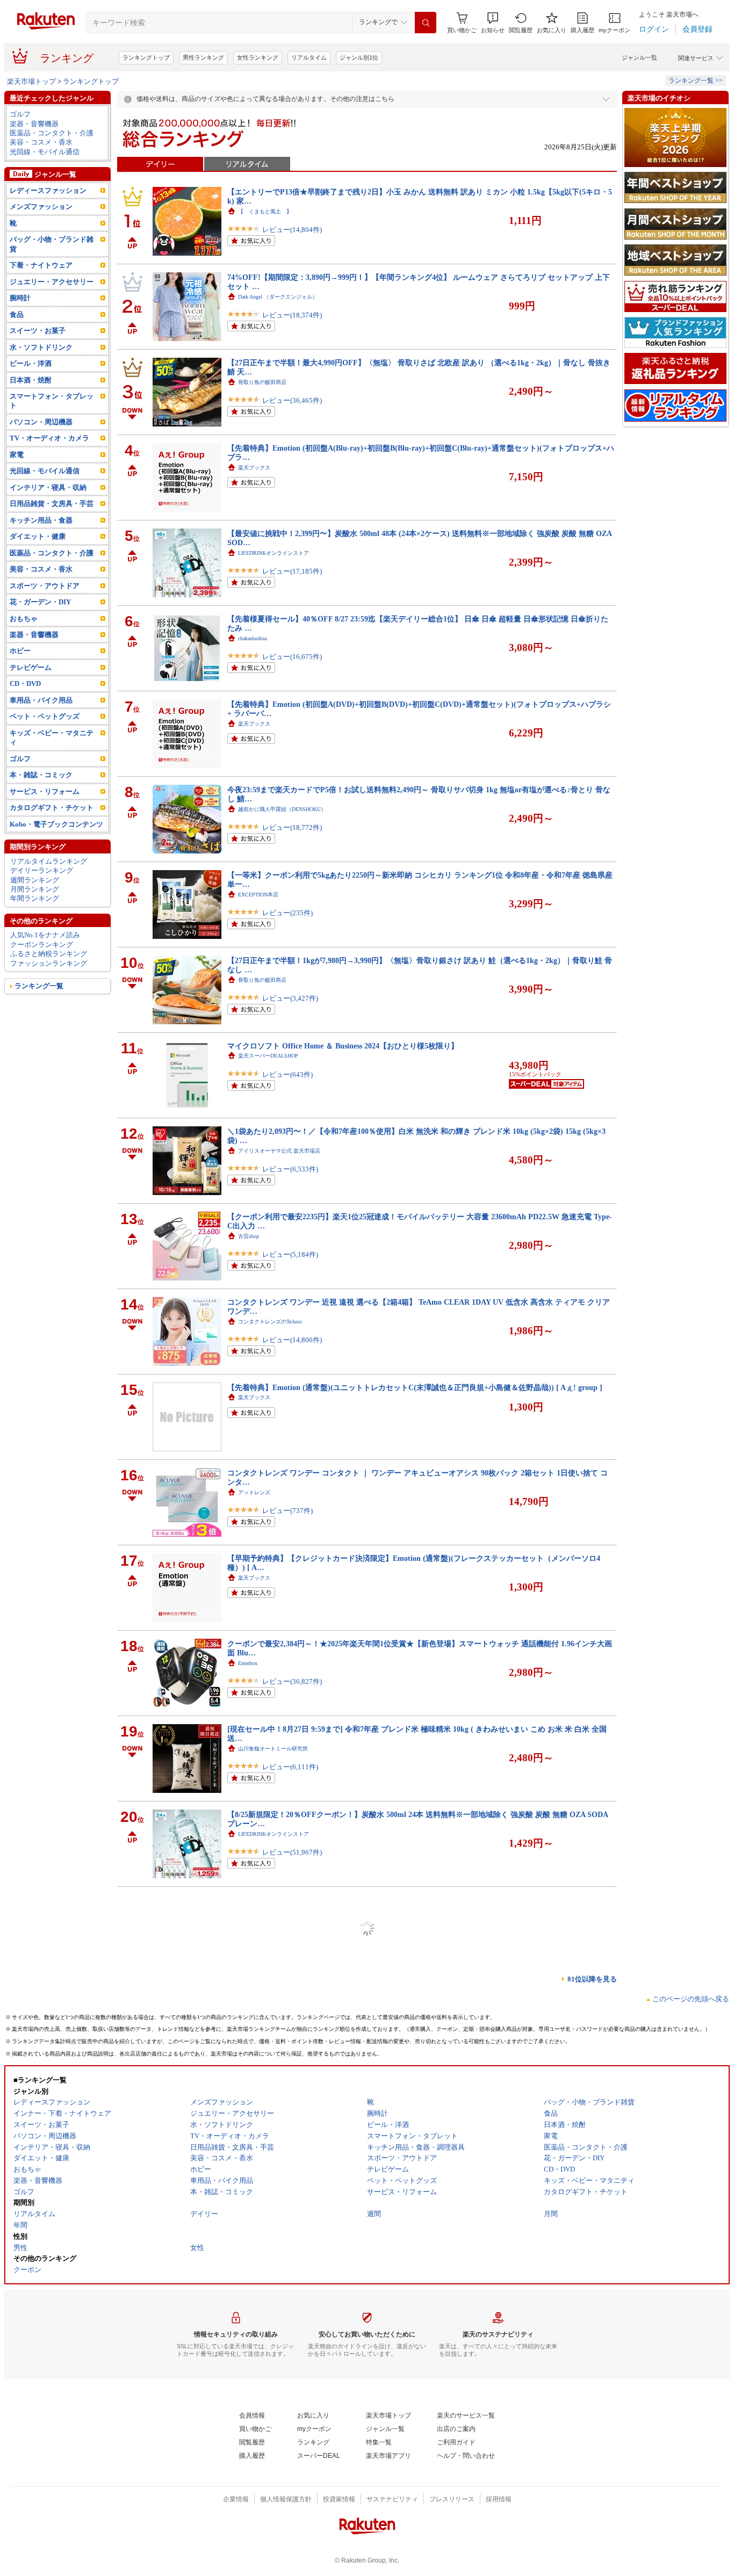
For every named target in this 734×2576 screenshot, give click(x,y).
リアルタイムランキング (49, 861)
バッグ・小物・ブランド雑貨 (52, 244)
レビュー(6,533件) (290, 1169)
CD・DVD (25, 683)
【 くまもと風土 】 (265, 211)
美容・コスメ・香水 (41, 142)
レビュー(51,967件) (292, 1852)
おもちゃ (24, 618)
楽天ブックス (254, 468)
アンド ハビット (258, 2090)
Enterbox (248, 1663)
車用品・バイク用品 (41, 700)
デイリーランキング (42, 870)
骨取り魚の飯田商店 (262, 382)
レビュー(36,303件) (292, 2365)
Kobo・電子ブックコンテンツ (56, 824)
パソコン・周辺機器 (41, 422)
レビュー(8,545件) (290, 2014)
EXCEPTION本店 (258, 895)
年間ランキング (35, 898)
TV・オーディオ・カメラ (49, 438)
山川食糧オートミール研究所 (273, 1749)
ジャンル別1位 (359, 57)
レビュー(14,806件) (292, 1340)
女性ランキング (258, 57)
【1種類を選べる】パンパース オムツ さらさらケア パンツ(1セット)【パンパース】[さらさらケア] (394, 2498)
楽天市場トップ (31, 81)
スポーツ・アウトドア (45, 586)
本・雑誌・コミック (41, 775)
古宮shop (249, 1236)
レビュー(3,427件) (290, 998)
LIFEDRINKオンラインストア (274, 553)
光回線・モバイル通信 (45, 152)
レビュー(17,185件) (292, 571)
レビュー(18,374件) (292, 315)
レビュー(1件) (284, 2270)
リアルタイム (309, 57)
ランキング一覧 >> (696, 81)
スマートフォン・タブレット (52, 401)
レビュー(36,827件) (292, 1681)
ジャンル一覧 (639, 57)
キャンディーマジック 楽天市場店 (281, 2176)
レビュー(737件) (287, 1511)
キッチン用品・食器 (41, 520)
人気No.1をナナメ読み (45, 935)
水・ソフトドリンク (41, 347)
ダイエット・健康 (38, 536)
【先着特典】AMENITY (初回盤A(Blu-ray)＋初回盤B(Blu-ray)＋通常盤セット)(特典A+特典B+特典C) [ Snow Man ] (420, 2241)
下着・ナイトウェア (41, 265)
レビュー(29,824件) (292, 2194)
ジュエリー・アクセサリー (52, 282)
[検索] (426, 23)
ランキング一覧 (39, 986)
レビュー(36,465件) (292, 400)
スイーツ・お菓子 (38, 331)
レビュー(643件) (287, 1074)
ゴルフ (20, 114)
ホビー (20, 651)
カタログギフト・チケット (52, 808)
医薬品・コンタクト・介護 (52, 133)
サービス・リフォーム (45, 791)
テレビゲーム (31, 667)
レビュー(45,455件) (292, 2450)
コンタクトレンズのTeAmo (270, 1322)
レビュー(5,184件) (290, 1254)
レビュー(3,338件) (290, 1938)
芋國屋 (246, 2346)
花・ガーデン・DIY (40, 602)
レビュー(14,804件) (292, 230)
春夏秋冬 (249, 2432)
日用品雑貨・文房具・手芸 (52, 504)
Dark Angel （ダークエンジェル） (278, 297)
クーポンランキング (42, 945)
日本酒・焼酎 (31, 380)
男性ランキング (203, 57)
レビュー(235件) (287, 913)
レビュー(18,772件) (292, 827)
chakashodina (252, 638)
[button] (493, 23)
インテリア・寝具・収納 (48, 487)
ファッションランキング (49, 963)
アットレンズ (254, 1492)
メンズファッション (41, 207)
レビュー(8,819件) (290, 2526)
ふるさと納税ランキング (49, 954)
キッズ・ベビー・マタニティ (52, 737)
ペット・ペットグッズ (45, 716)
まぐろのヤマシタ (260, 1919)
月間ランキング (35, 889)
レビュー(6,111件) (290, 1767)
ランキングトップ (146, 57)
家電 (17, 455)
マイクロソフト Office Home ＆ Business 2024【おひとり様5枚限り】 (343, 1046)
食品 (17, 314)
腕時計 (20, 298)
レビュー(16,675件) (292, 657)
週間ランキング (35, 880)
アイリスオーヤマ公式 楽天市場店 (279, 1151)
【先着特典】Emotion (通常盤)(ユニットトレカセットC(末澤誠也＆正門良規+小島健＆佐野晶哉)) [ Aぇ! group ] (415, 1387)
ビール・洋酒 (31, 363)
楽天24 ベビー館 (258, 1995)
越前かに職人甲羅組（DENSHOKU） (282, 809)
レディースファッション (48, 190)
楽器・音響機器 (34, 124)
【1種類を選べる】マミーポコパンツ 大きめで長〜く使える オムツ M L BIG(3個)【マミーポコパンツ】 (402, 1985)
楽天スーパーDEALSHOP (268, 1056)
